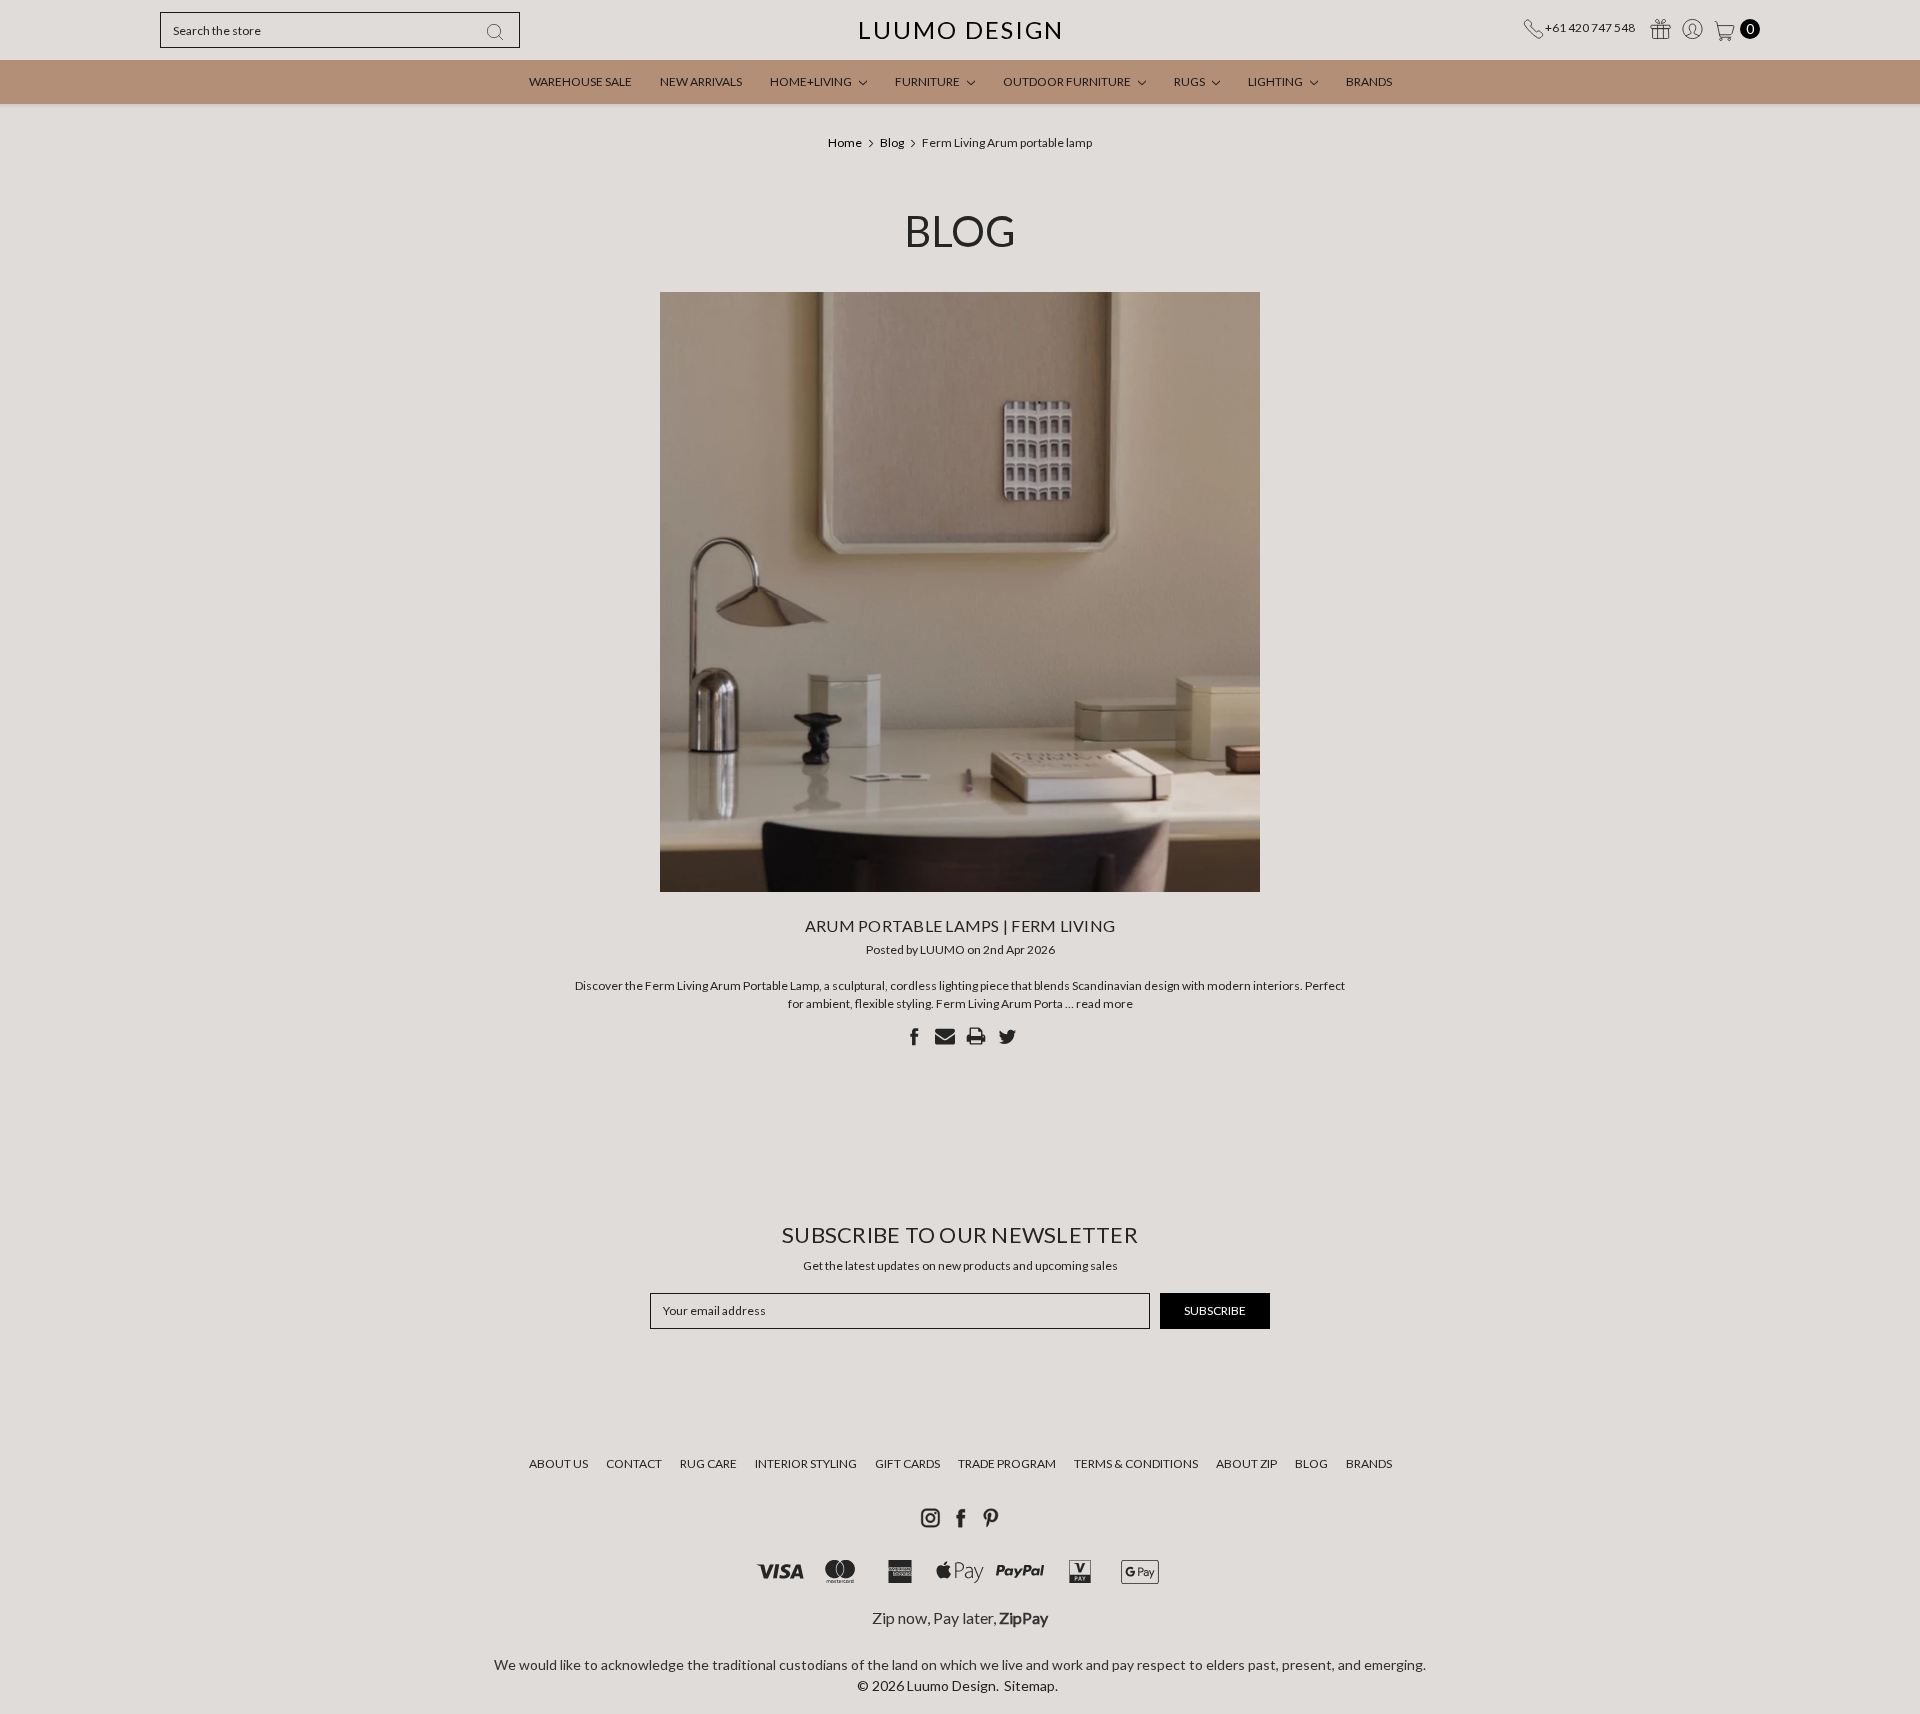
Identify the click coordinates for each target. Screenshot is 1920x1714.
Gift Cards (907, 1463)
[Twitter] (1007, 1036)
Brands (1369, 81)
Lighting (1276, 81)
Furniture (928, 81)
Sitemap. (1031, 1685)
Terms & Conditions (1136, 1463)
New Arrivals (701, 81)
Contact (634, 1463)
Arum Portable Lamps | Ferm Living (960, 925)
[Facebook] (914, 1036)
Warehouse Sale (580, 81)
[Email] (945, 1036)
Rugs (1190, 81)
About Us (558, 1463)
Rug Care (708, 1463)
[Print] (976, 1036)
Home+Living (812, 81)
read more (1104, 1003)
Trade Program (1007, 1463)
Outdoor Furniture (1068, 81)
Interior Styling (806, 1463)
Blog (1311, 1463)
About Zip (1246, 1463)
